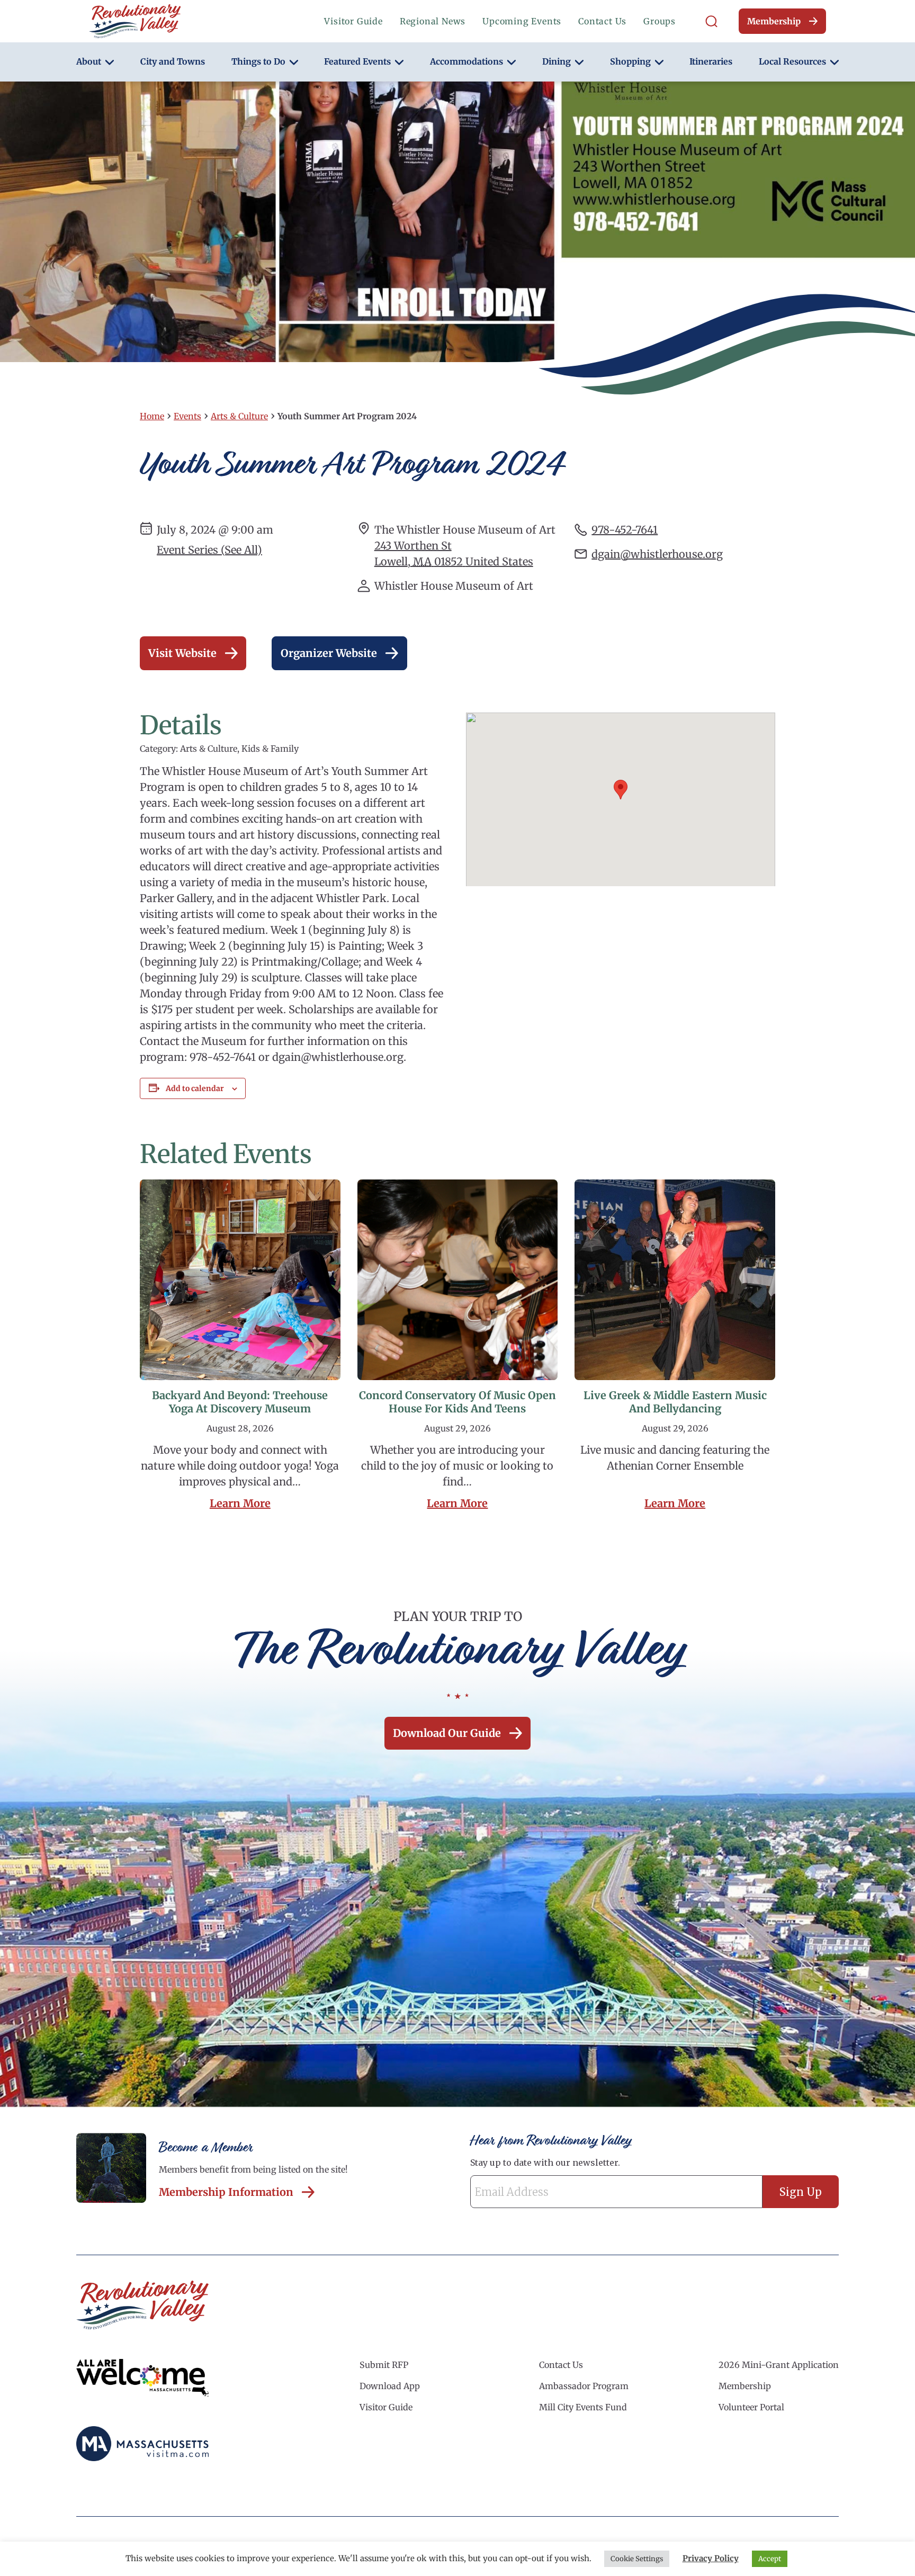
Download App (390, 2386)
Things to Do (258, 61)
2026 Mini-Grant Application (779, 2365)
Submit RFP (384, 2365)
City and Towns (173, 61)
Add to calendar (195, 1088)
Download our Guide (447, 1733)
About (89, 61)
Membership (774, 21)
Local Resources (792, 61)
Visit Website (182, 653)
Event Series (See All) (209, 550)
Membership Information (226, 2192)
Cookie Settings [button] (637, 2559)
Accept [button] (770, 2559)
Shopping (630, 61)
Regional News (433, 21)
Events (187, 416)
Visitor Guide (353, 21)
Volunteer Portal (751, 2407)
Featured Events (357, 61)
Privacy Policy (711, 2558)
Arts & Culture (239, 416)
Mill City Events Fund (583, 2407)
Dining (557, 61)
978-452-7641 (625, 530)
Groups (660, 21)
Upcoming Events (522, 21)
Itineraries (711, 61)
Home (152, 416)
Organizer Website (329, 653)
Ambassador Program (584, 2386)
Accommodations (467, 61)
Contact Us (602, 21)
